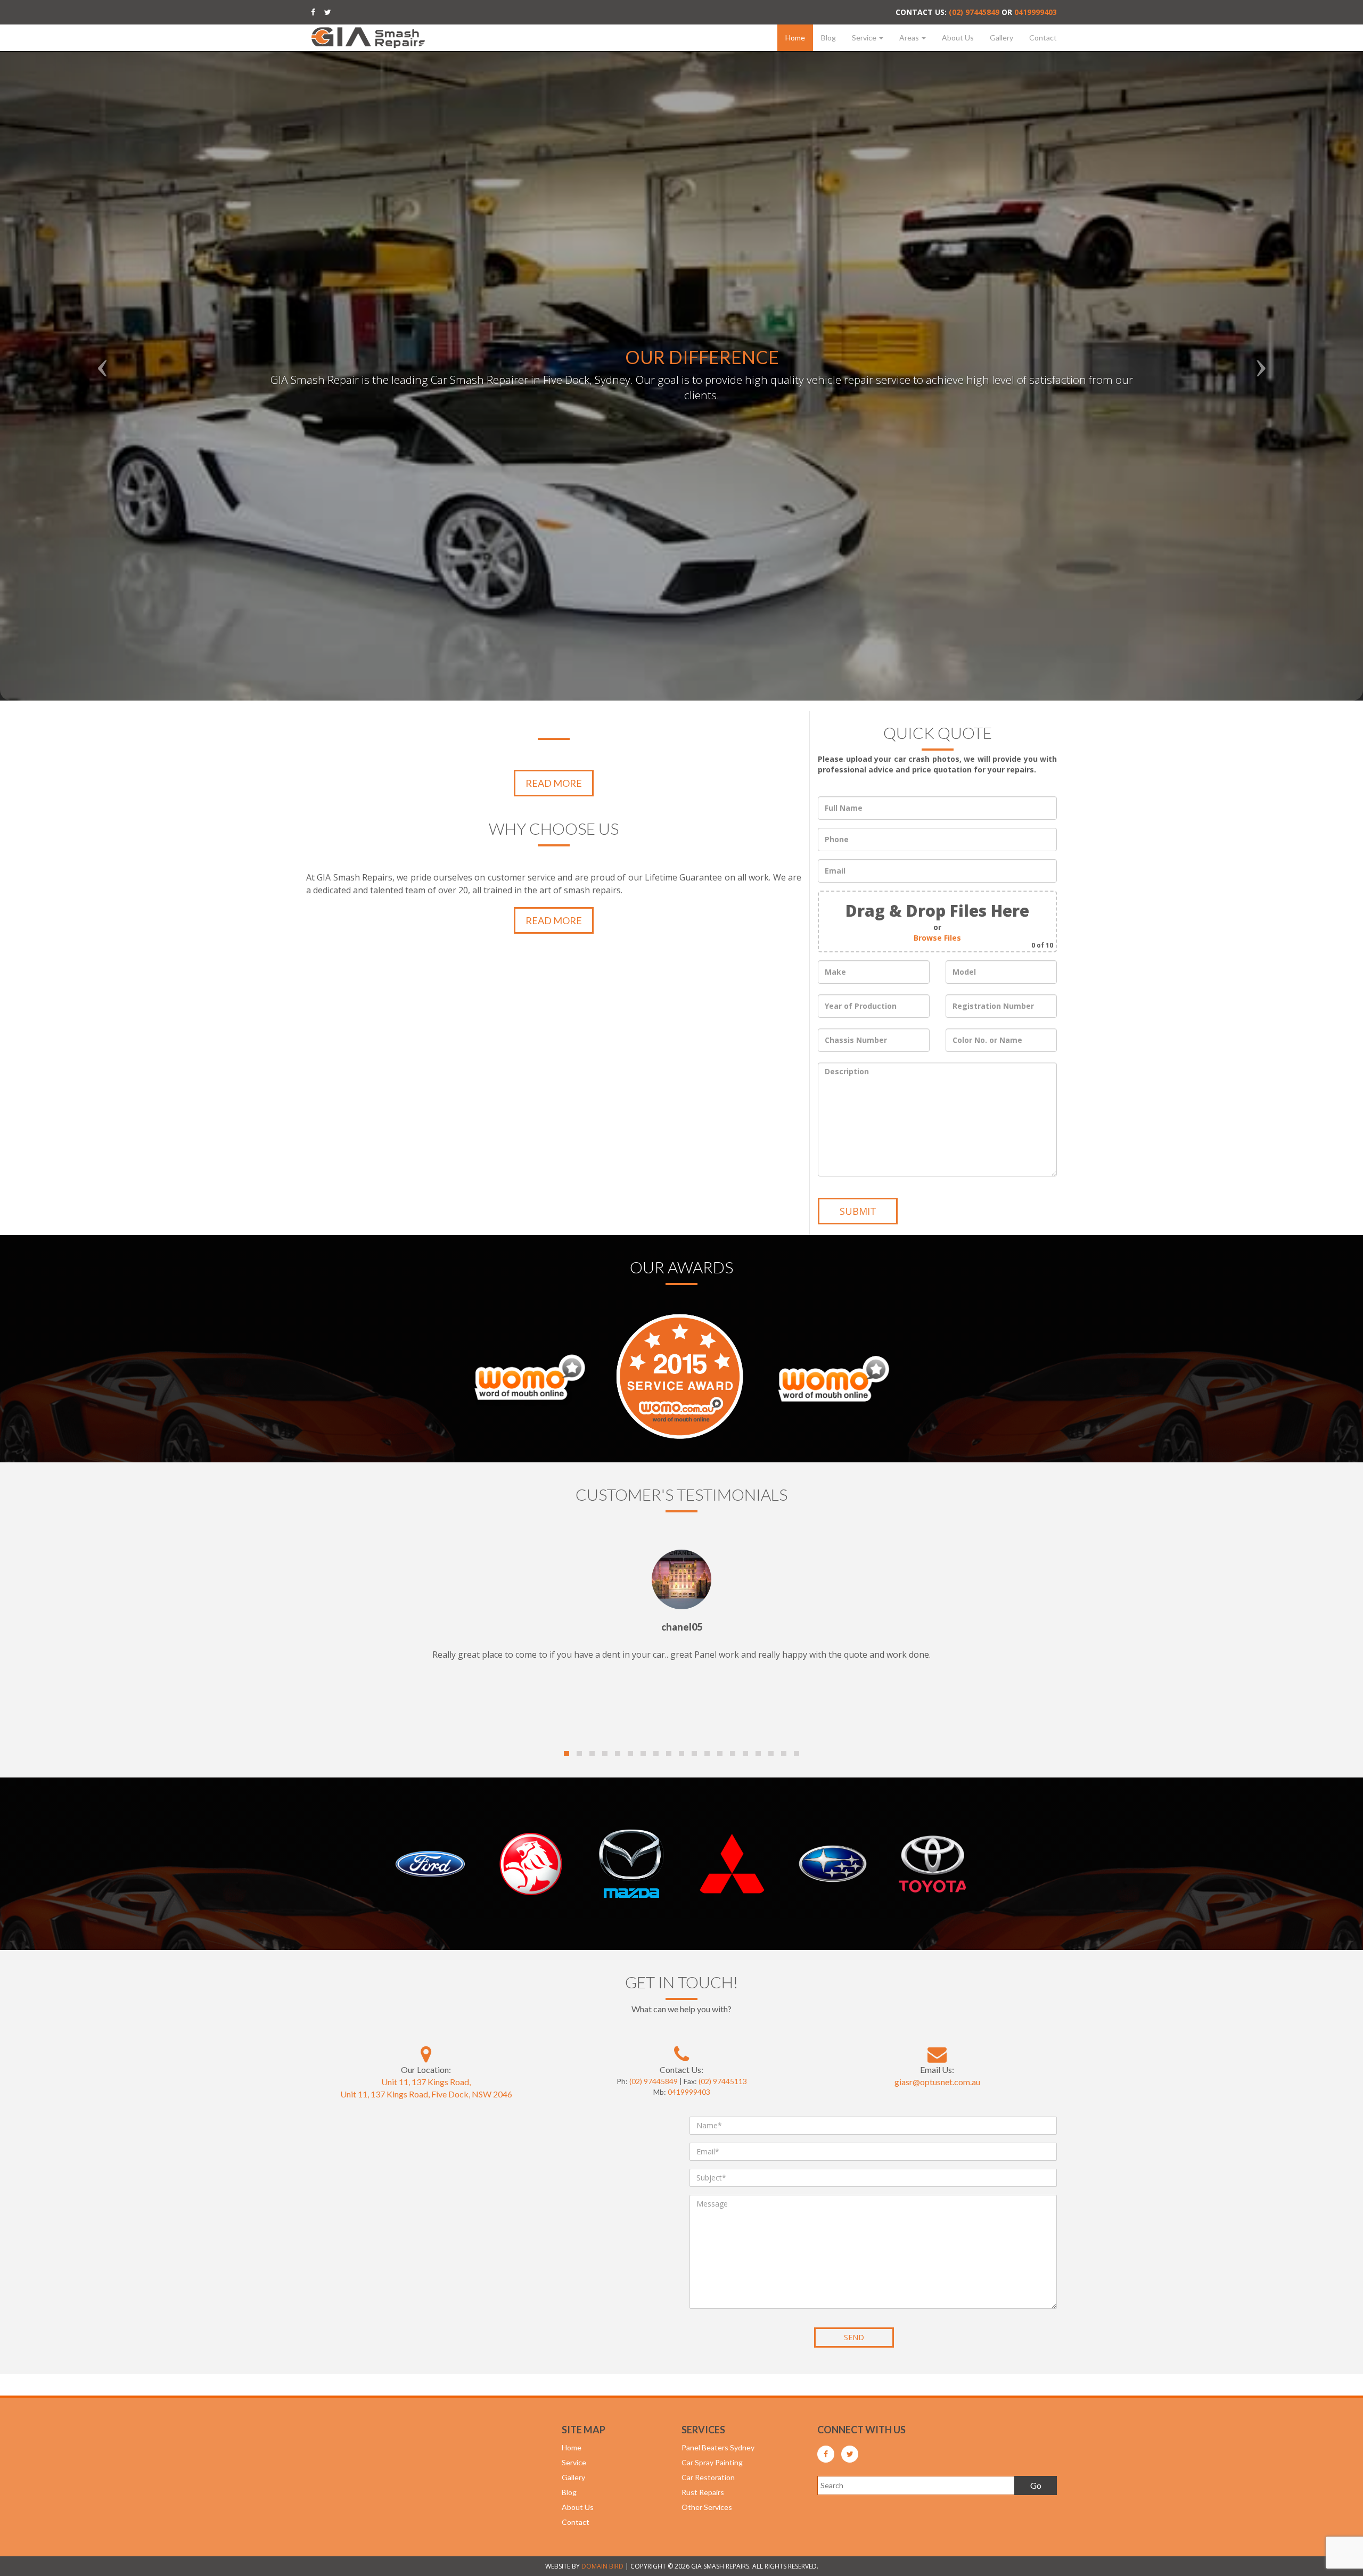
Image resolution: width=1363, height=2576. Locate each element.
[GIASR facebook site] (313, 12)
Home (795, 38)
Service (865, 38)
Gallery (1001, 38)
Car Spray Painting (712, 2462)
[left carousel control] (102, 350)
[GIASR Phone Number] (681, 2054)
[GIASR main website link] (368, 36)
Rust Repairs (703, 2492)
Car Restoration (708, 2477)
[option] (681, 350)
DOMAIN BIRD (602, 2566)
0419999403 (1036, 12)
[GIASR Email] (937, 2054)
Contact (1043, 38)
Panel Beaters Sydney (718, 2447)
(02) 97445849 (974, 12)
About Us (958, 38)
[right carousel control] (1261, 350)
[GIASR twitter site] (328, 12)
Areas (910, 38)
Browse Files (937, 938)
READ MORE (554, 783)
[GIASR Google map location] (426, 2054)
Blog (828, 38)
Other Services (707, 2507)
